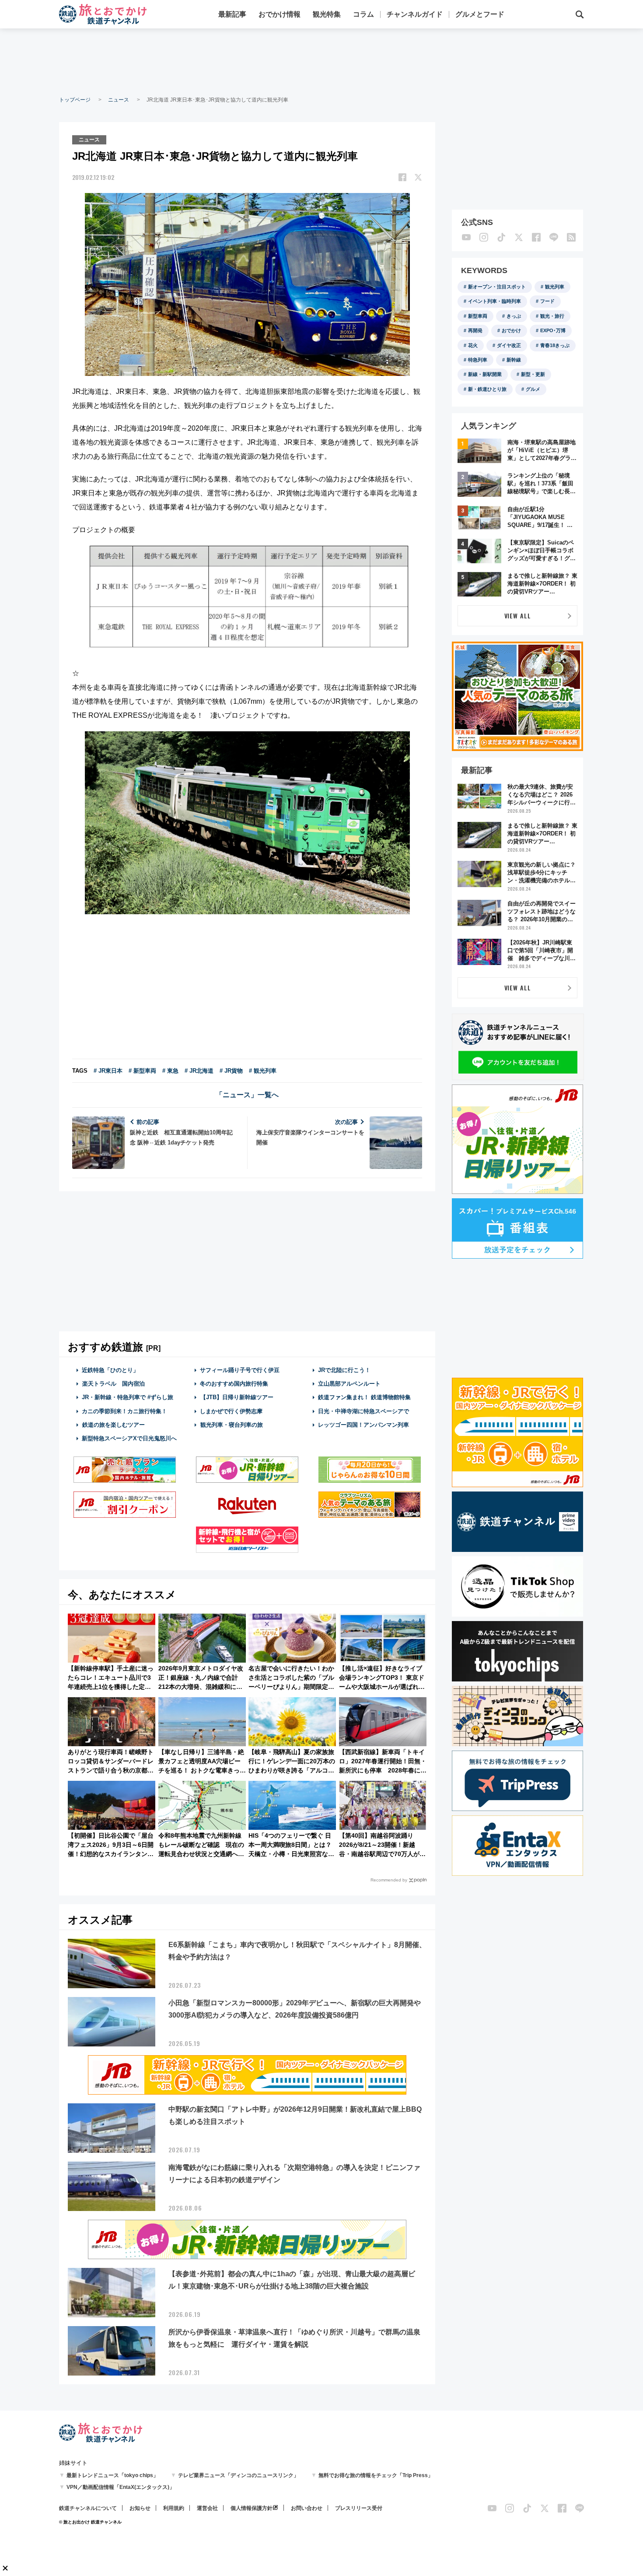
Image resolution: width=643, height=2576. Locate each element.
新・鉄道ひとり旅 (487, 389)
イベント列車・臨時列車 (494, 301)
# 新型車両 (142, 1071)
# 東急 (170, 1071)
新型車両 (478, 316)
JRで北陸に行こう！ (344, 1370)
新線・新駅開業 (485, 374)
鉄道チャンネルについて (88, 2508)
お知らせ (140, 2508)
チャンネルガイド (415, 14)
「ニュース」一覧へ (247, 1095)
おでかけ (511, 330)
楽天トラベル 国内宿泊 (114, 1384)
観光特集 (327, 14)
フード (547, 301)
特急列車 (478, 360)
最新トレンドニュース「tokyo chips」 (112, 2475)
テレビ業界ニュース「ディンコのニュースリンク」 (238, 2475)
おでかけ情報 (280, 14)
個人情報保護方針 (252, 2508)
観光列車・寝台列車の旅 (232, 1425)
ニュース (119, 100)
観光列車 (555, 287)
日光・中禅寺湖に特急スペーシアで (363, 1411)
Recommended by (389, 1880)
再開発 (475, 330)
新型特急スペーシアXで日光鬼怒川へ (129, 1438)
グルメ (533, 389)
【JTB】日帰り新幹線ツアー (237, 1397)
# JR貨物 (231, 1071)
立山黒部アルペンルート (349, 1384)
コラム (363, 14)
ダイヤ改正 (509, 345)
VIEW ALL (518, 616)
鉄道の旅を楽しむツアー (114, 1425)
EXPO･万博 (553, 330)
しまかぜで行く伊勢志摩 (231, 1411)
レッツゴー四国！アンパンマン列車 (363, 1425)
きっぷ (514, 316)
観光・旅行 (552, 316)
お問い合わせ (307, 2508)
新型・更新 (533, 374)
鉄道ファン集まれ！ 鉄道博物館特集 (364, 1397)
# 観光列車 (263, 1071)
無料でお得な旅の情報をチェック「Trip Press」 (376, 2475)
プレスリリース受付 (359, 2508)
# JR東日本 (108, 1071)
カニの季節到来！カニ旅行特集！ (124, 1411)
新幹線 (514, 360)
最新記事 (232, 14)
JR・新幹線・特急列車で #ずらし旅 (128, 1397)
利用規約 (174, 2508)
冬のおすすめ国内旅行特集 (234, 1384)
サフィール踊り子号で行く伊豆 (240, 1370)
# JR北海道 (199, 1071)
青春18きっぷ (555, 345)
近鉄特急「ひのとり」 (110, 1370)
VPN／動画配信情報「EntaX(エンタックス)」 (121, 2487)
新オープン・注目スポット (497, 287)
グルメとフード (480, 14)
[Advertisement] (321, 61)
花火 (473, 345)
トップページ (75, 100)
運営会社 (207, 2508)
